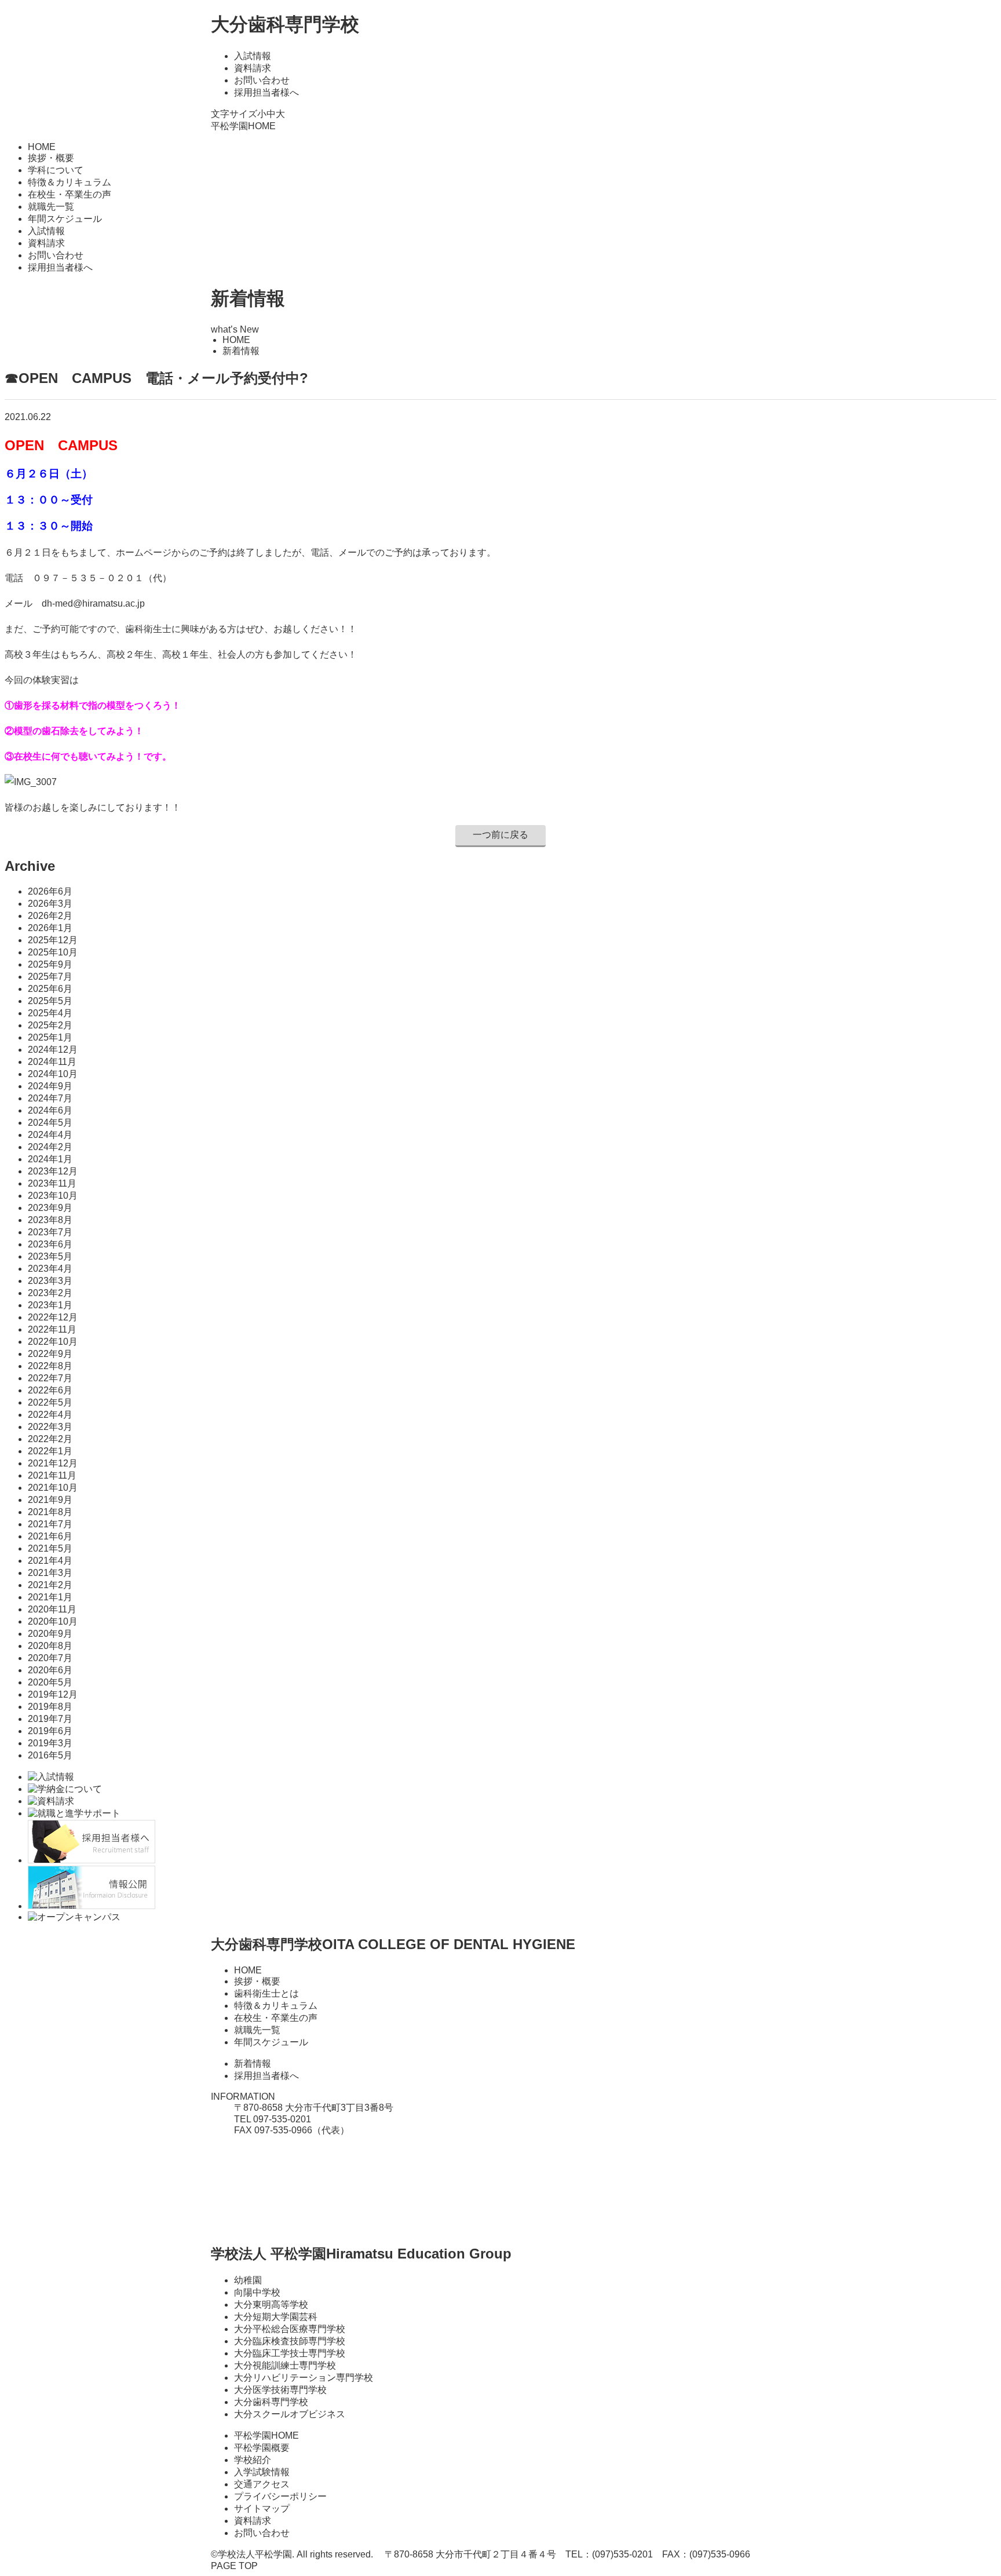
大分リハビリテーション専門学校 (304, 2378)
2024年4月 (50, 1135)
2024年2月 (50, 1147)
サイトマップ (262, 2509)
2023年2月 (50, 1293)
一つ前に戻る (500, 835)
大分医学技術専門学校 (280, 2390)
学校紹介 (253, 2460)
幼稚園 (248, 2280)
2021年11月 (52, 1475)
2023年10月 (53, 1196)
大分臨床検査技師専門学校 (290, 2341)
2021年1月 (50, 1597)
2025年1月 (50, 1037)
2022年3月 (50, 1427)
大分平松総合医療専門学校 (290, 2329)
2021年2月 (50, 1585)
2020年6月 (50, 1670)
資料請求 (253, 68)
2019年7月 (50, 1719)
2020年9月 (50, 1634)
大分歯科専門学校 (285, 24)
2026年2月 (50, 916)
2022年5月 (50, 1402)
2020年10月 (53, 1621)
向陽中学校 (257, 2292)
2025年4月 (50, 1013)
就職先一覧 (51, 207)
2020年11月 (52, 1609)
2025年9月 (50, 964)
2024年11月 (52, 1062)
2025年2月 (50, 1025)
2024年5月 (50, 1123)
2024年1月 (50, 1159)
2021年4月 (50, 1561)
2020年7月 (50, 1658)
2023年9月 (50, 1208)
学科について (56, 170)
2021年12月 (53, 1463)
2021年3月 (50, 1573)
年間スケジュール (65, 219)
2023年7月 (50, 1232)
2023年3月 (50, 1281)
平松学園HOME (243, 126)
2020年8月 (50, 1646)
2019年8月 (50, 1707)
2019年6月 (50, 1731)
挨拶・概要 (51, 158)
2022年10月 (53, 1342)
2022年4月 (50, 1415)
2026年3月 (50, 904)
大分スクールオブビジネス (290, 2414)
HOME (42, 147)
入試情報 (253, 56)
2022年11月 (52, 1329)
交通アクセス (262, 2484)
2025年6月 (50, 989)
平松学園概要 (262, 2448)
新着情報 (253, 2064)
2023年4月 (50, 1269)
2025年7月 (50, 977)
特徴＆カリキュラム (70, 182)
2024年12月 (53, 1050)
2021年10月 (53, 1488)
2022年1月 (50, 1451)
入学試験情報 (262, 2472)
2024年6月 (50, 1110)
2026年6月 (50, 891)
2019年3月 (50, 1743)
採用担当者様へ (266, 92)
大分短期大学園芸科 (276, 2317)
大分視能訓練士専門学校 (285, 2365)
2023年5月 (50, 1256)
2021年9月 (50, 1500)
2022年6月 (50, 1390)
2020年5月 (50, 1682)
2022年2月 (50, 1439)
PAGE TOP (234, 2566)
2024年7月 (50, 1098)
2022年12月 (53, 1317)
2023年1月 (50, 1305)
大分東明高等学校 (271, 2305)
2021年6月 (50, 1536)
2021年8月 (50, 1512)
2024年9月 (50, 1086)
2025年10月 (53, 952)
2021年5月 (50, 1548)
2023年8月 (50, 1220)
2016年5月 (50, 1755)
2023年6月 (50, 1244)
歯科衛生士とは (266, 1993)
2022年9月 (50, 1354)
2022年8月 (50, 1366)
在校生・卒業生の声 (70, 194)
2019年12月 (53, 1694)
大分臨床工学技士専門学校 (290, 2353)
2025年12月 (53, 940)
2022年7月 (50, 1378)
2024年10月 (53, 1074)
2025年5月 (50, 1001)
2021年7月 (50, 1524)
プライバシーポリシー (280, 2496)
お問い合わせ (262, 80)
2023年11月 (52, 1183)
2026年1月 (50, 928)
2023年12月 (53, 1171)
